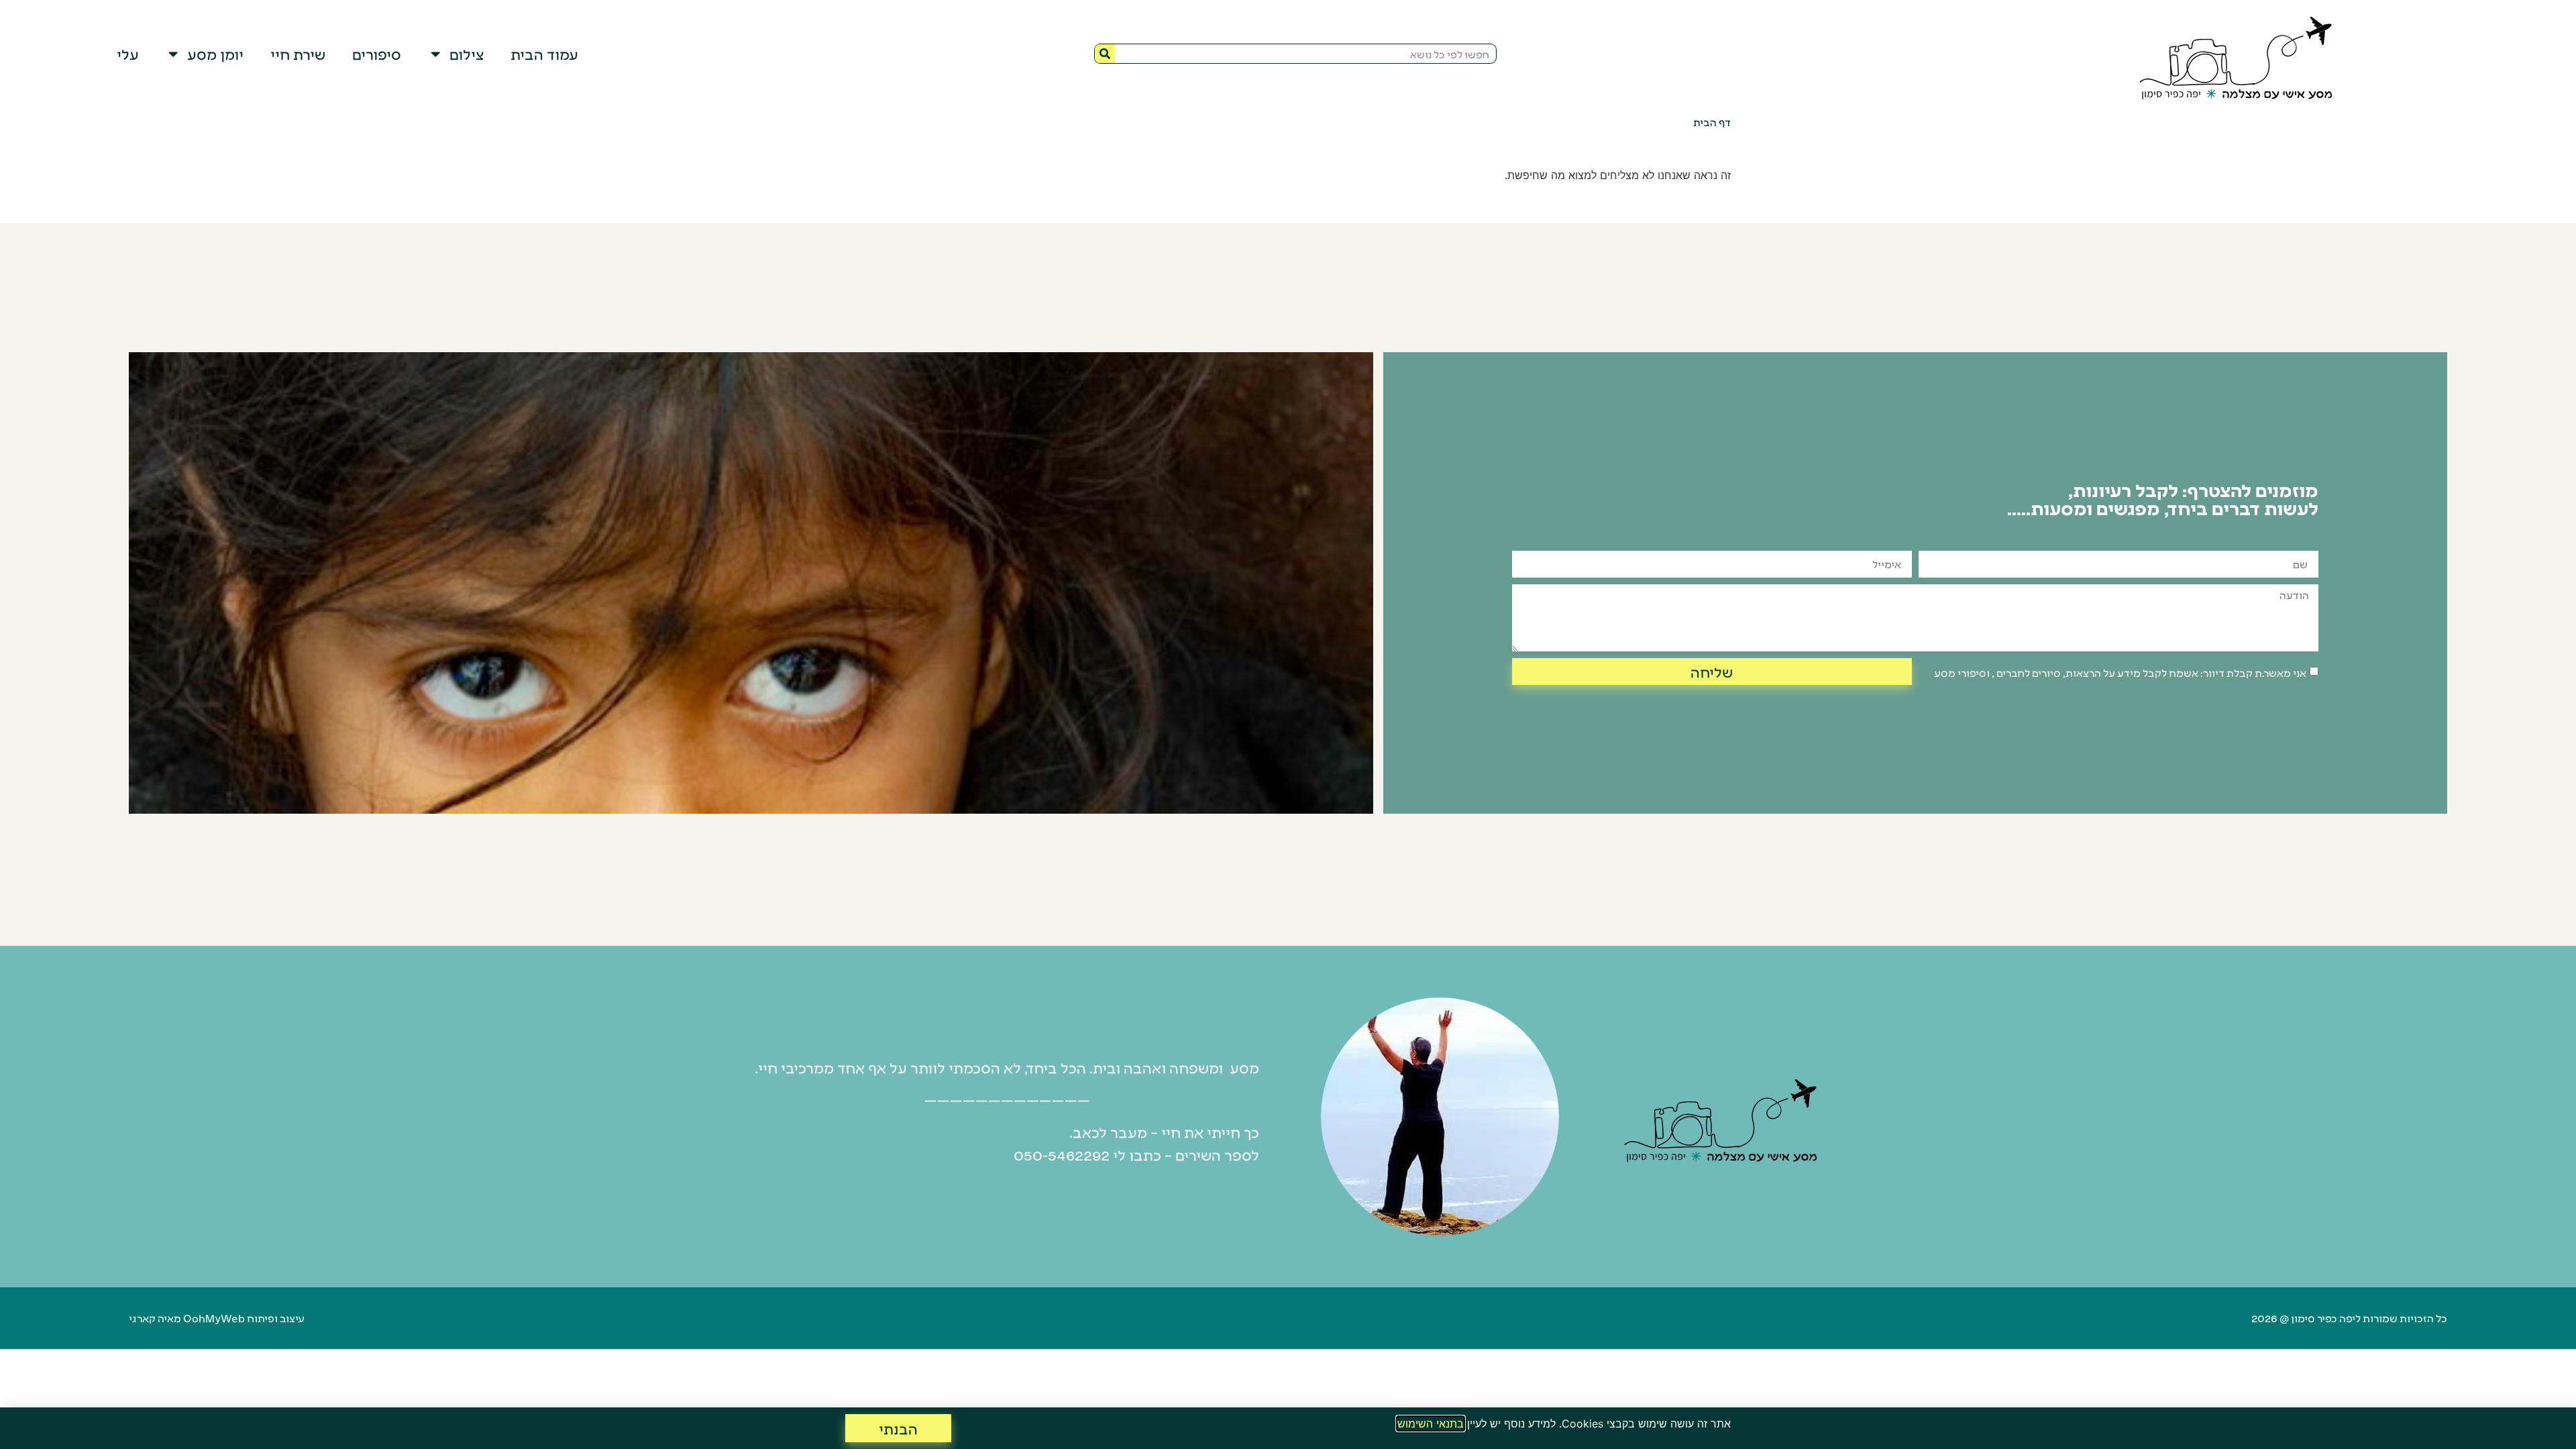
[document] (1288, 724)
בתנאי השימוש (1431, 1424)
